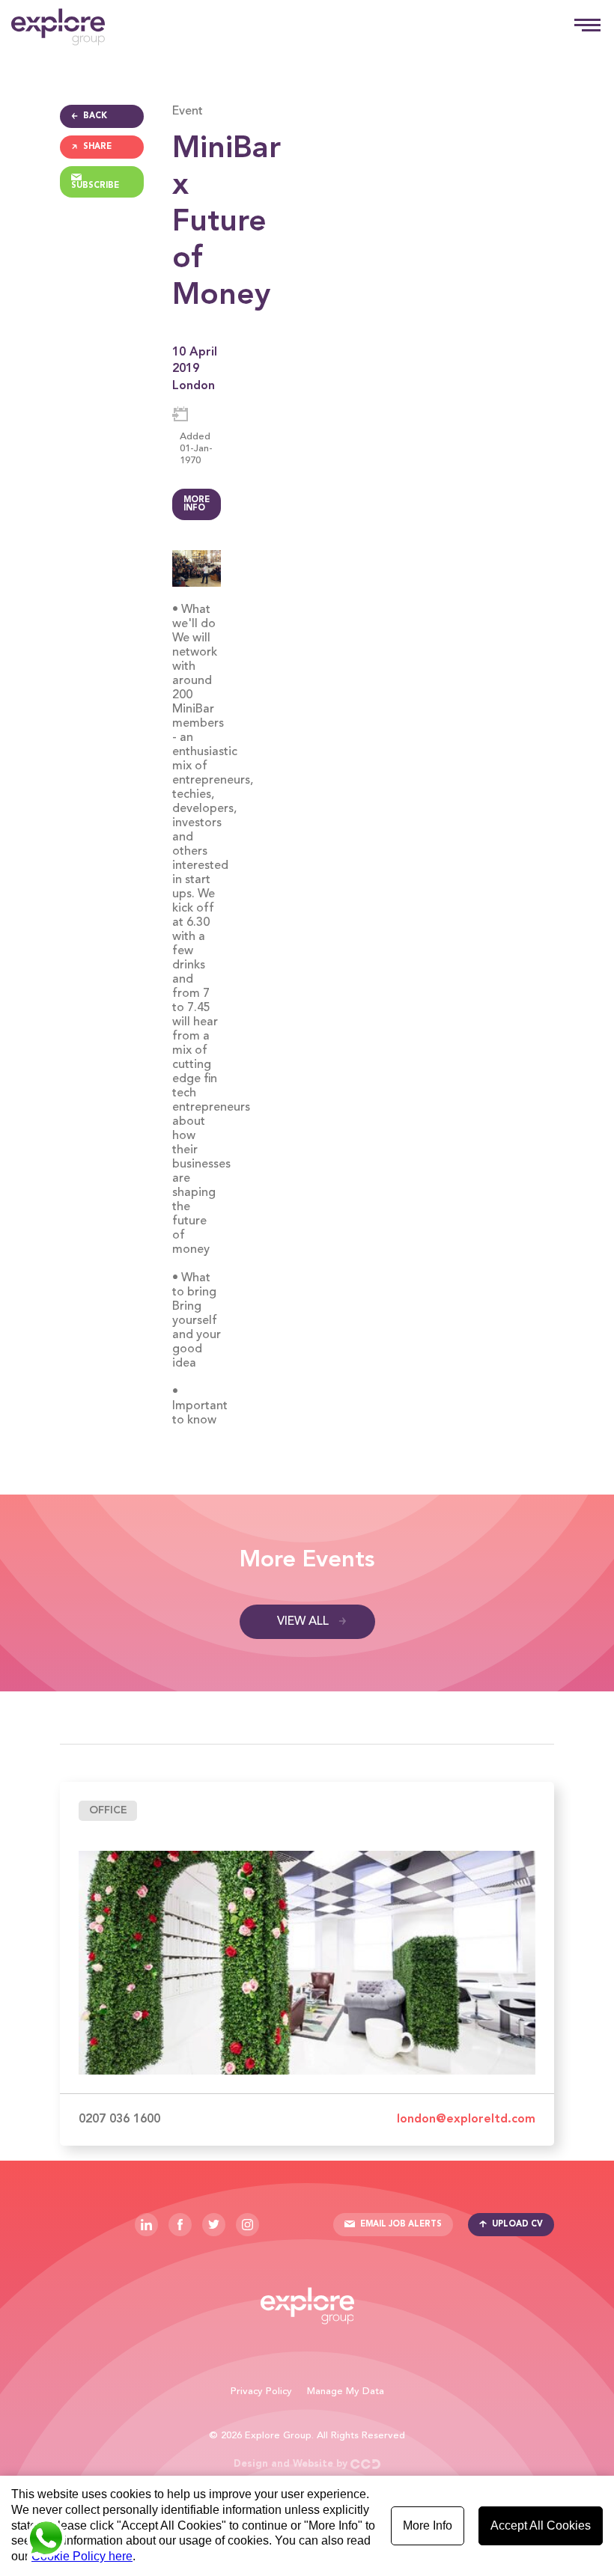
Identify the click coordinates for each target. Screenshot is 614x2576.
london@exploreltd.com (466, 2119)
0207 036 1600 (119, 2119)
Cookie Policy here (82, 2556)
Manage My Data (346, 2392)
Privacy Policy (261, 2392)
